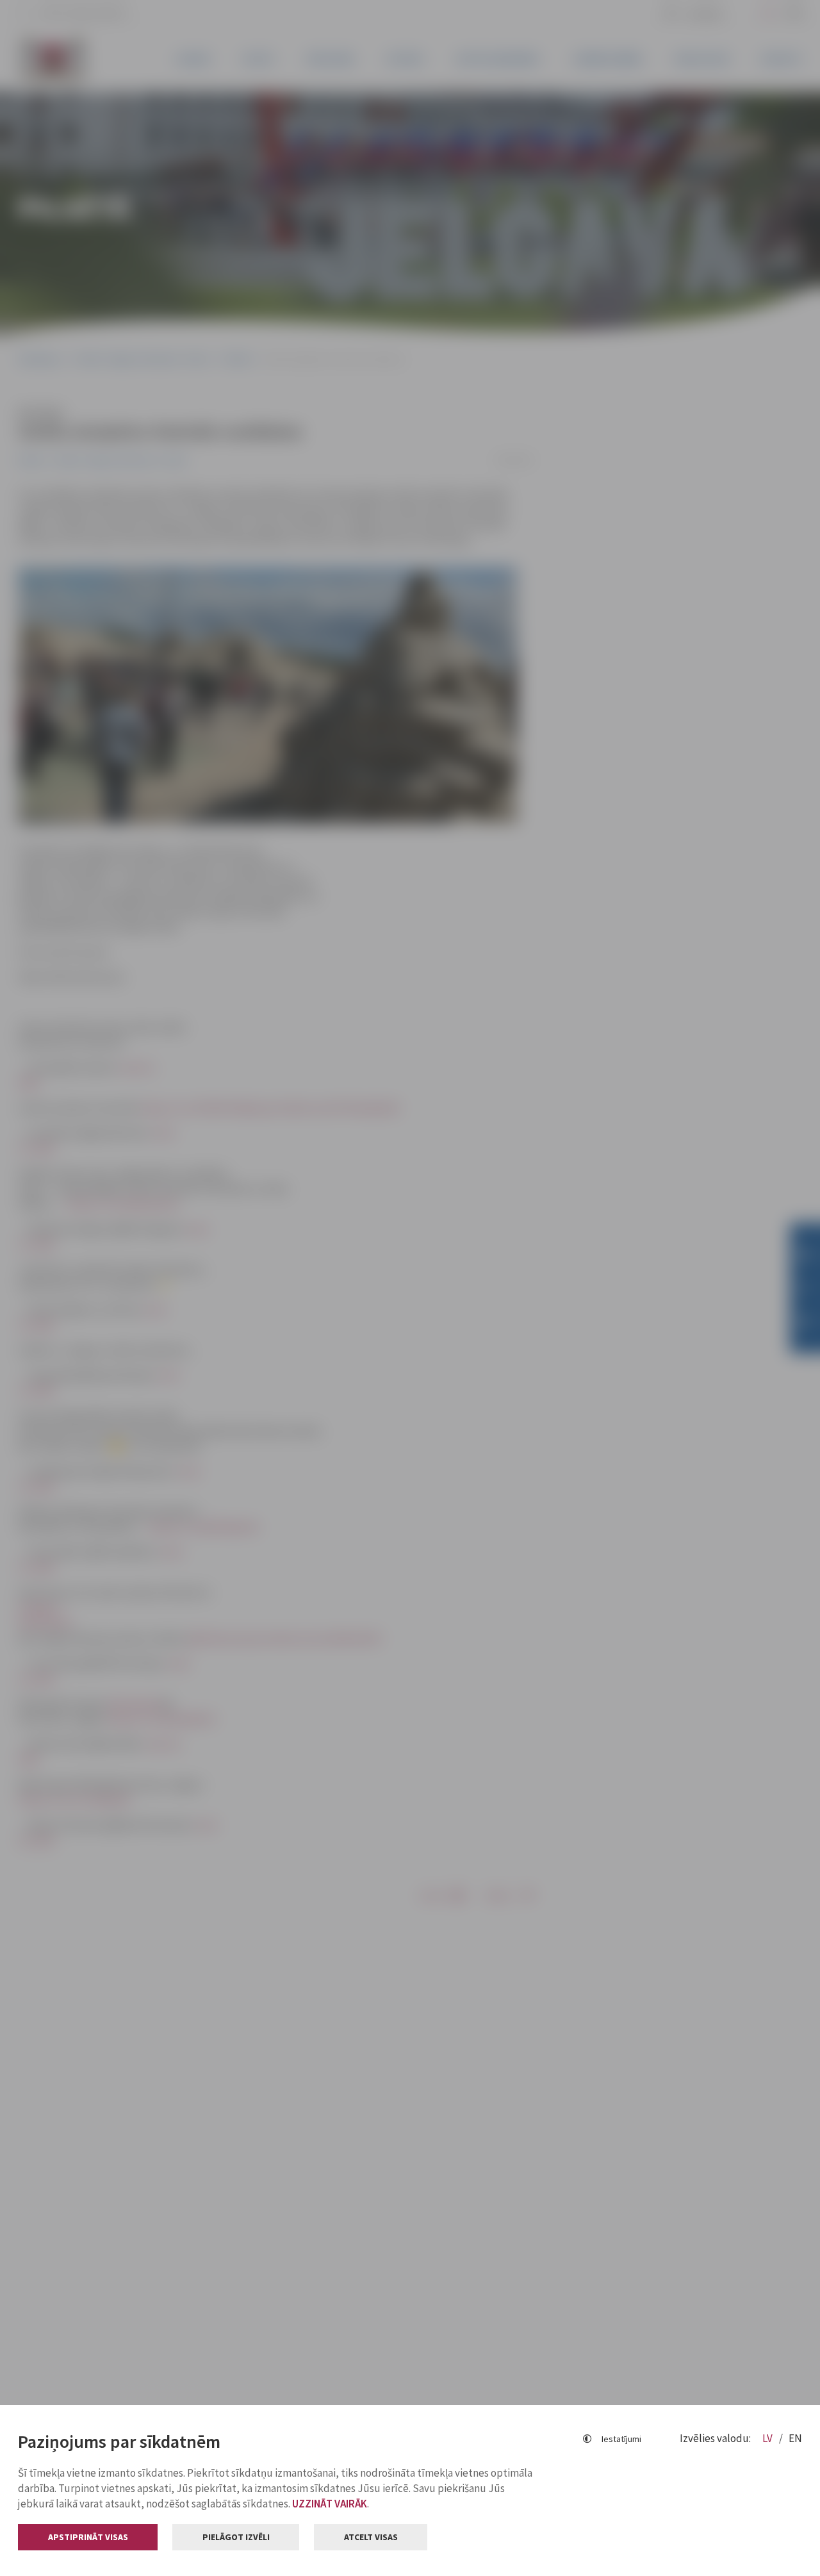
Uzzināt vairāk (330, 2504)
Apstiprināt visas (88, 2537)
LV (768, 2438)
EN (795, 2438)
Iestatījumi (621, 2439)
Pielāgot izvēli (236, 2537)
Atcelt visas (371, 2537)
